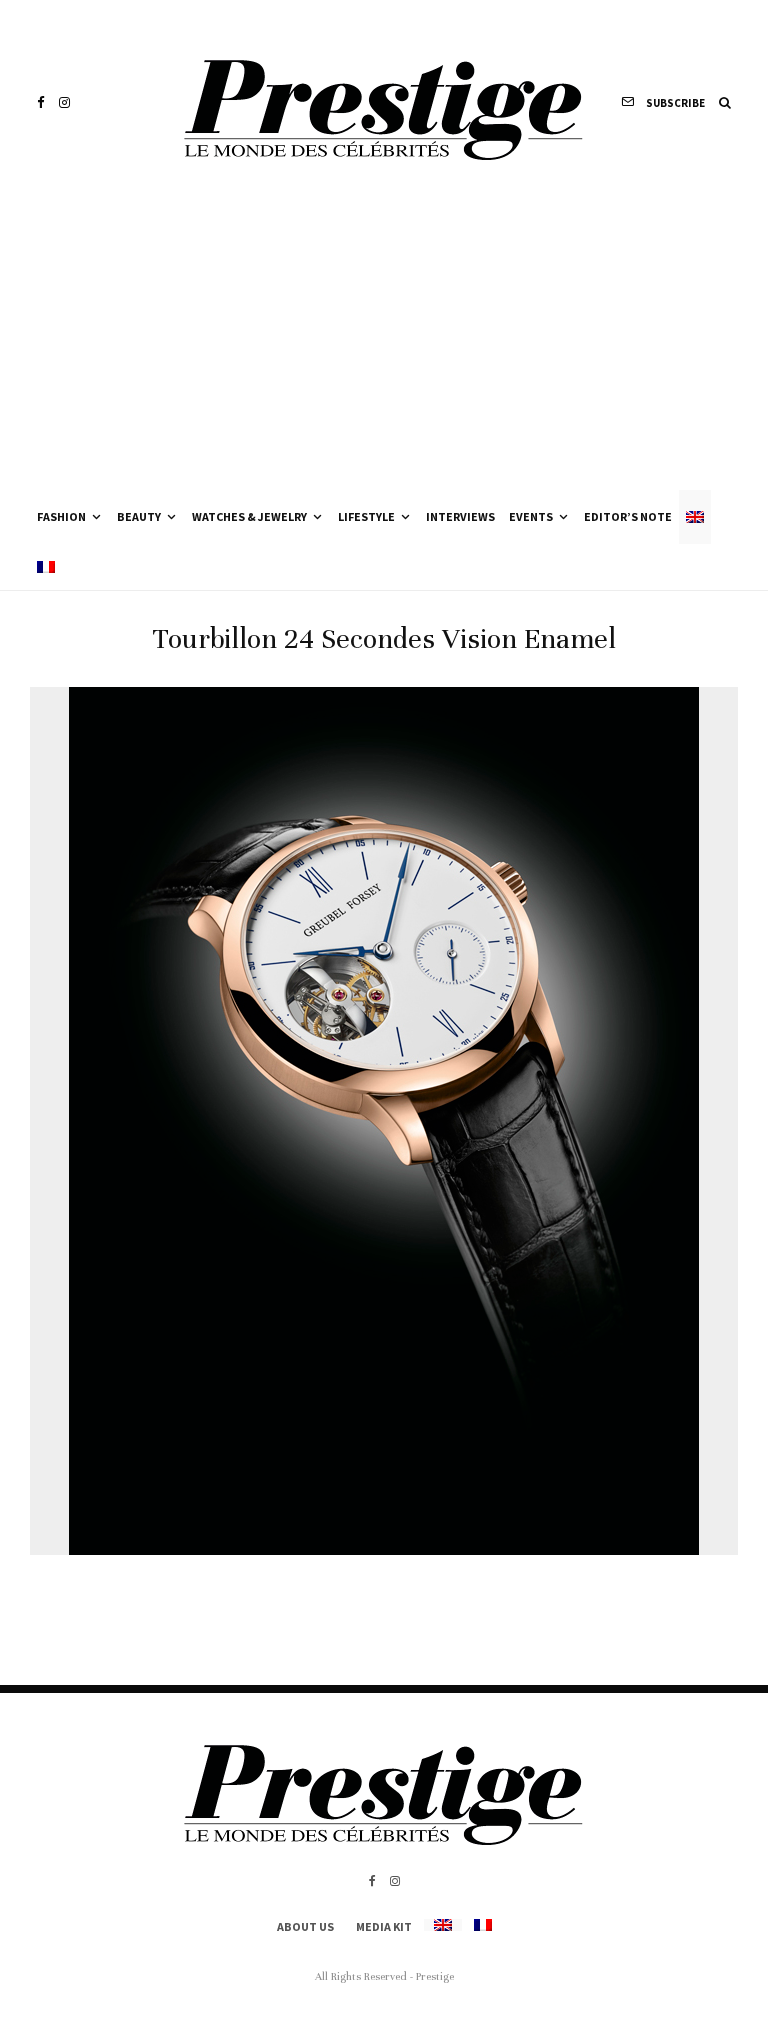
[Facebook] (41, 102)
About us (305, 1926)
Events (531, 516)
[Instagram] (64, 102)
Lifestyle (366, 516)
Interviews (460, 516)
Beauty (139, 516)
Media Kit (384, 1926)
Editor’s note (628, 516)
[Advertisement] (384, 340)
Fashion (61, 516)
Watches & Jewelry (249, 516)
